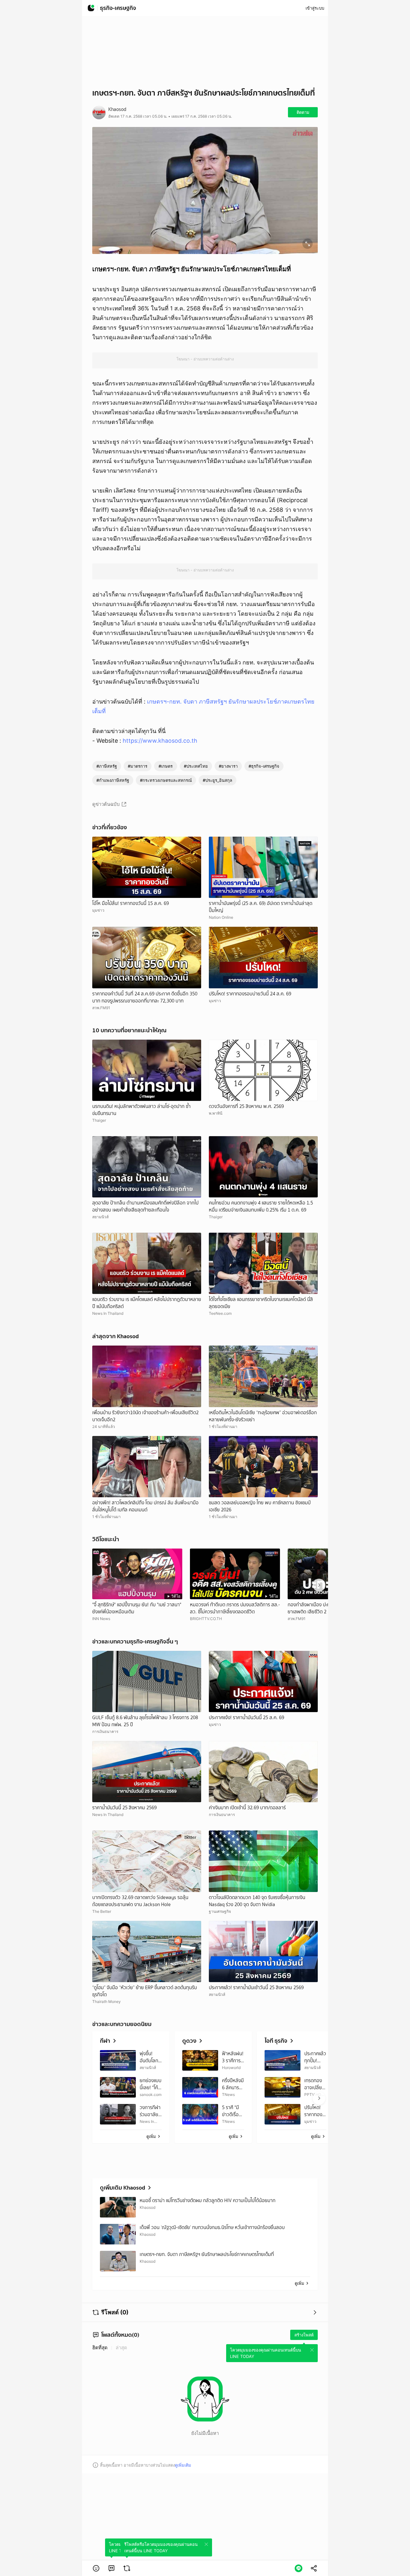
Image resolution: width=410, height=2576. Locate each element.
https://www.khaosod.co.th (160, 741)
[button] (96, 2568)
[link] (111, 2568)
